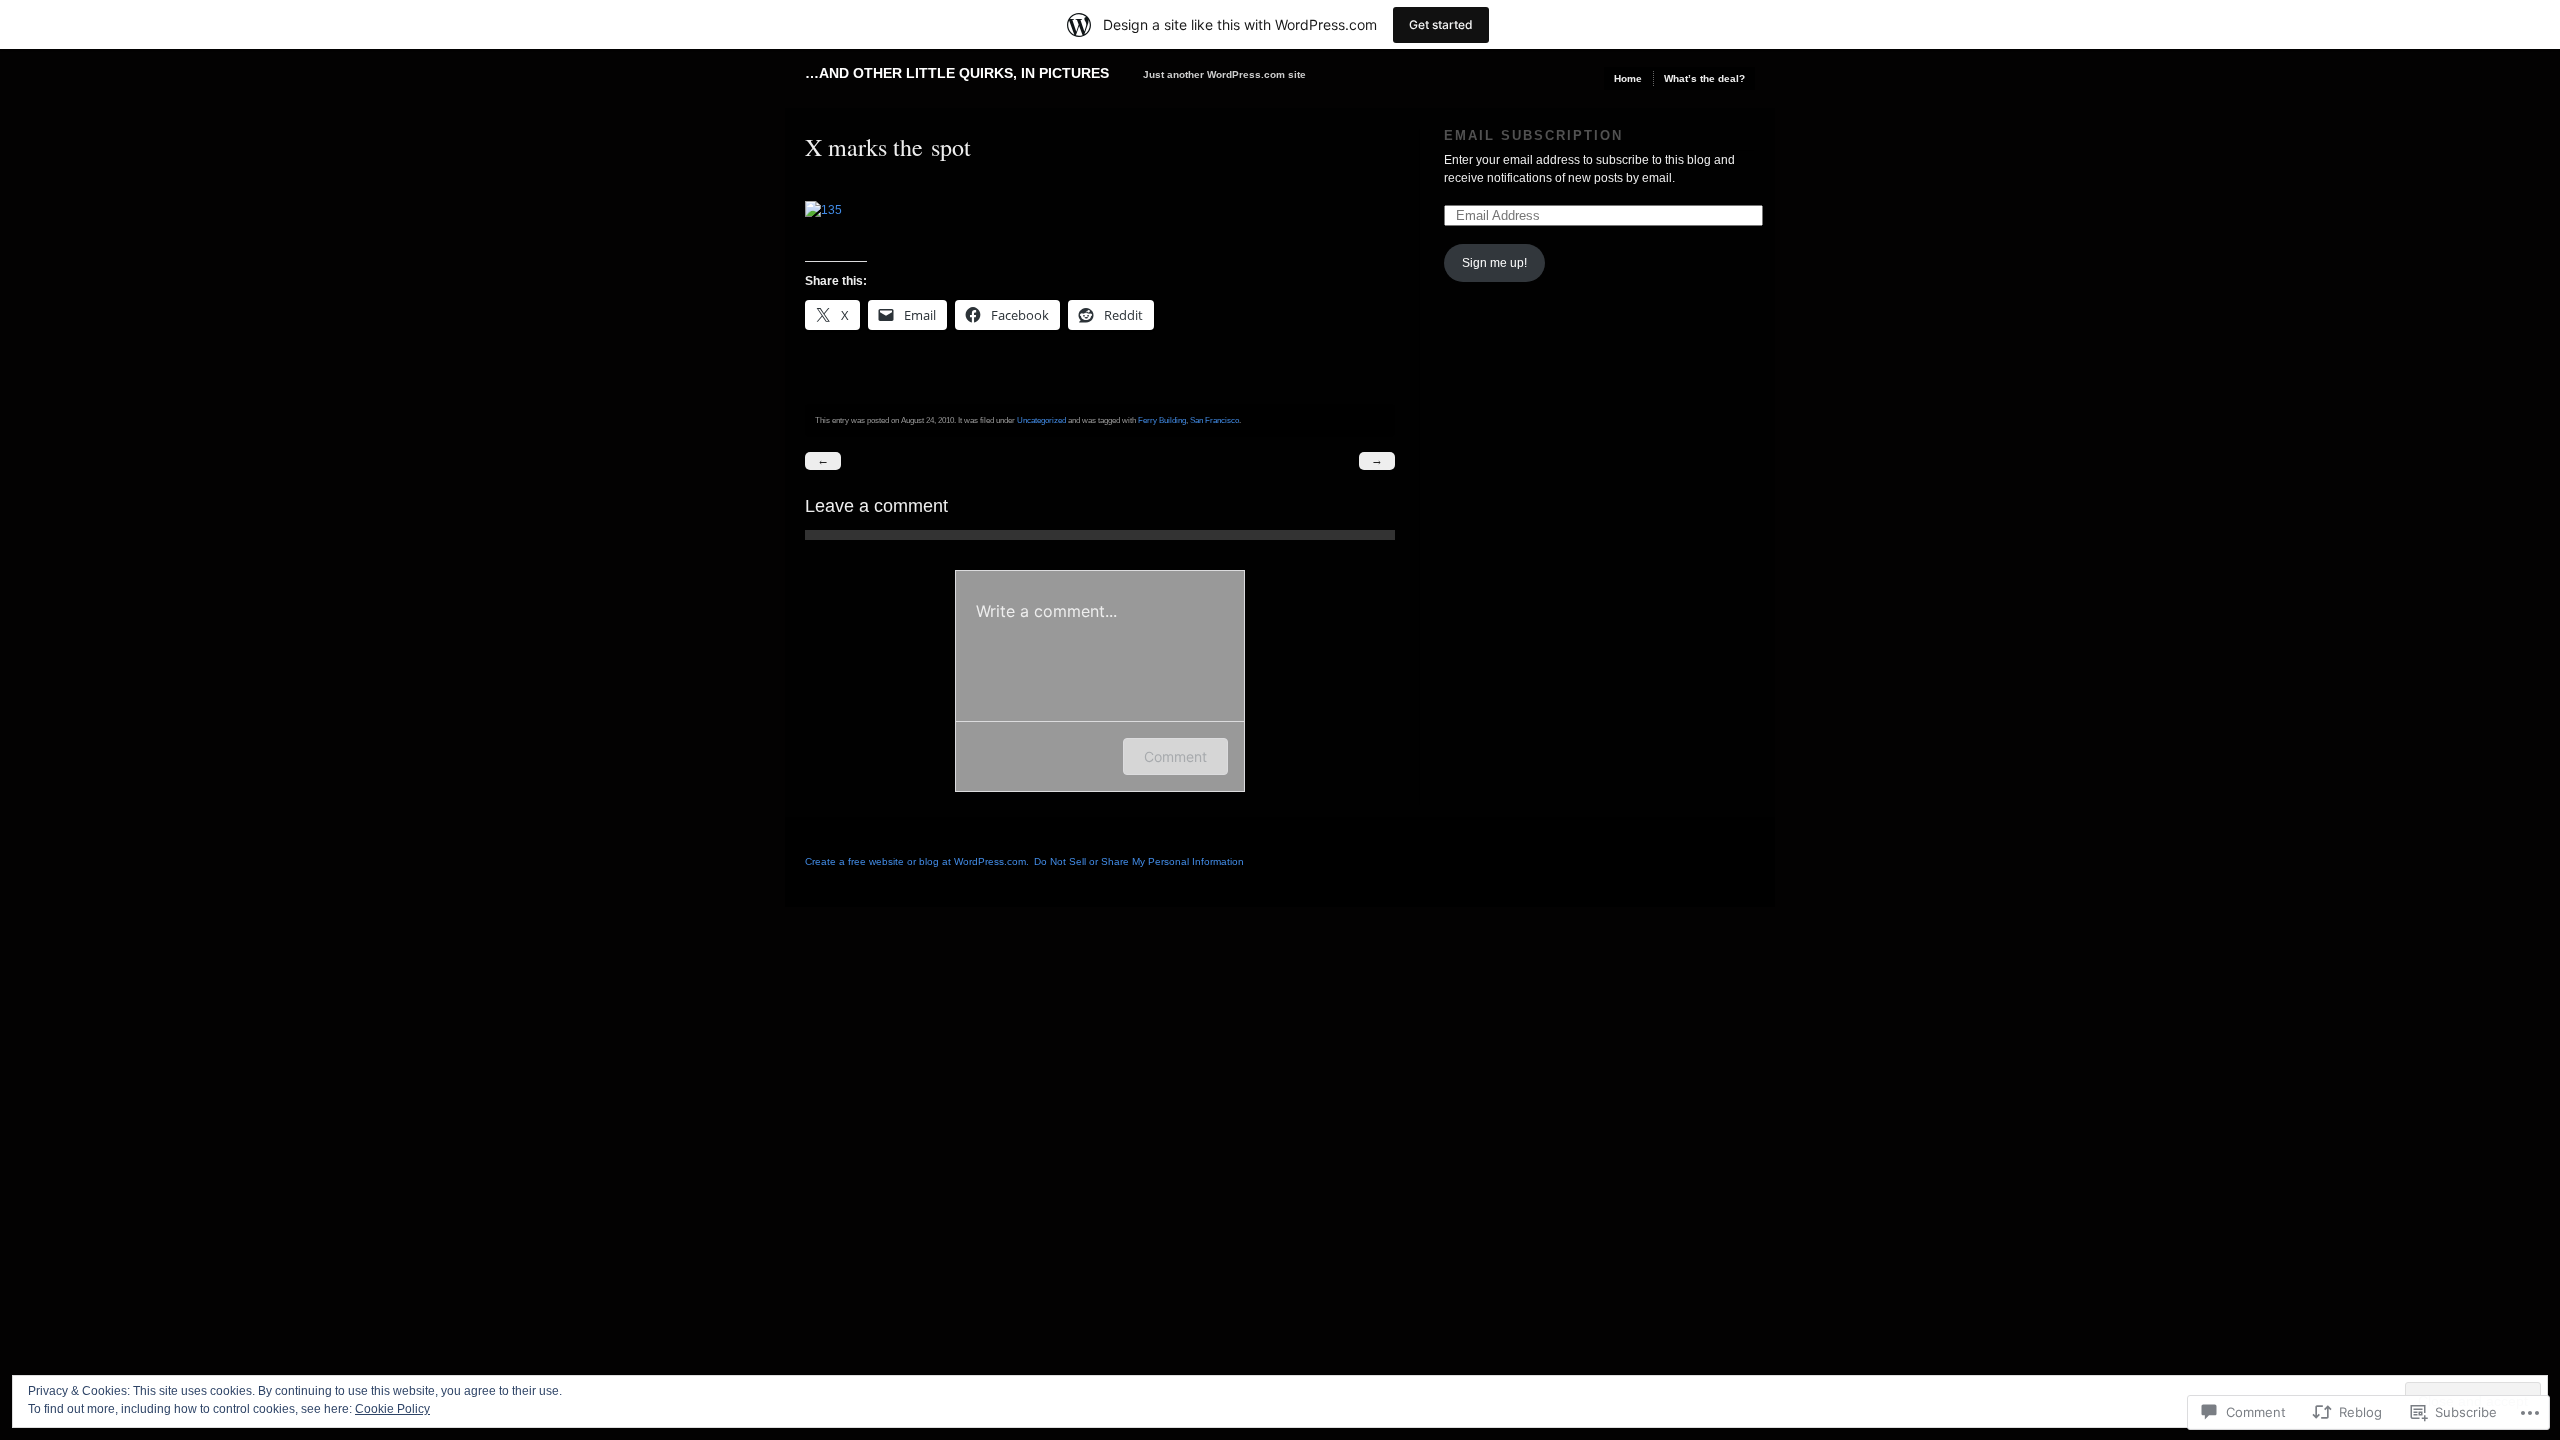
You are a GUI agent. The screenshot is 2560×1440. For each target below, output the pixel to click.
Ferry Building (1162, 420)
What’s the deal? (1704, 78)
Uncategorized (1041, 420)
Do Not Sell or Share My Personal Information (1139, 861)
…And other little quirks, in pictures (957, 73)
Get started (1441, 24)
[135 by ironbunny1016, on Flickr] (832, 210)
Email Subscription (1533, 135)
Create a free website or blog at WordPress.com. (917, 861)
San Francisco (1214, 420)
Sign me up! (1494, 263)
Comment (1175, 756)
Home (1628, 78)
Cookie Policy (392, 1409)
